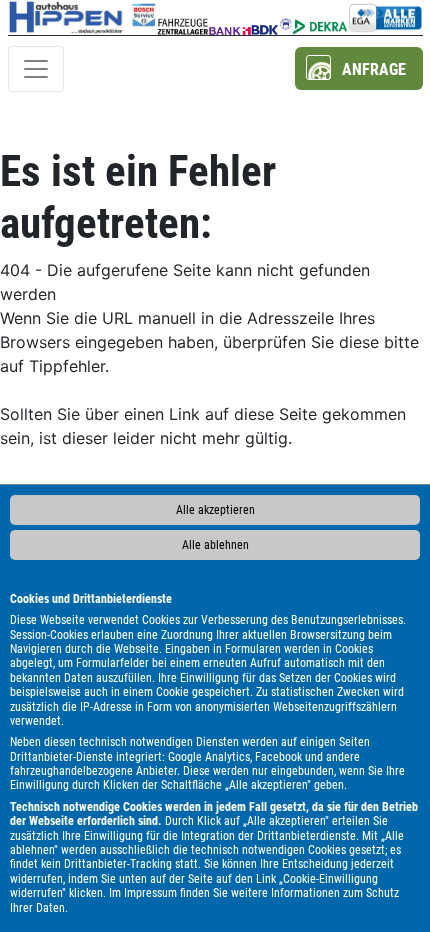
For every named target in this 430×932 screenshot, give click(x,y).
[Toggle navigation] (36, 69)
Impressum (150, 893)
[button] (359, 68)
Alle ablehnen (215, 545)
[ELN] (183, 17)
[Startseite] (83, 17)
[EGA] (385, 17)
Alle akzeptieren (215, 510)
